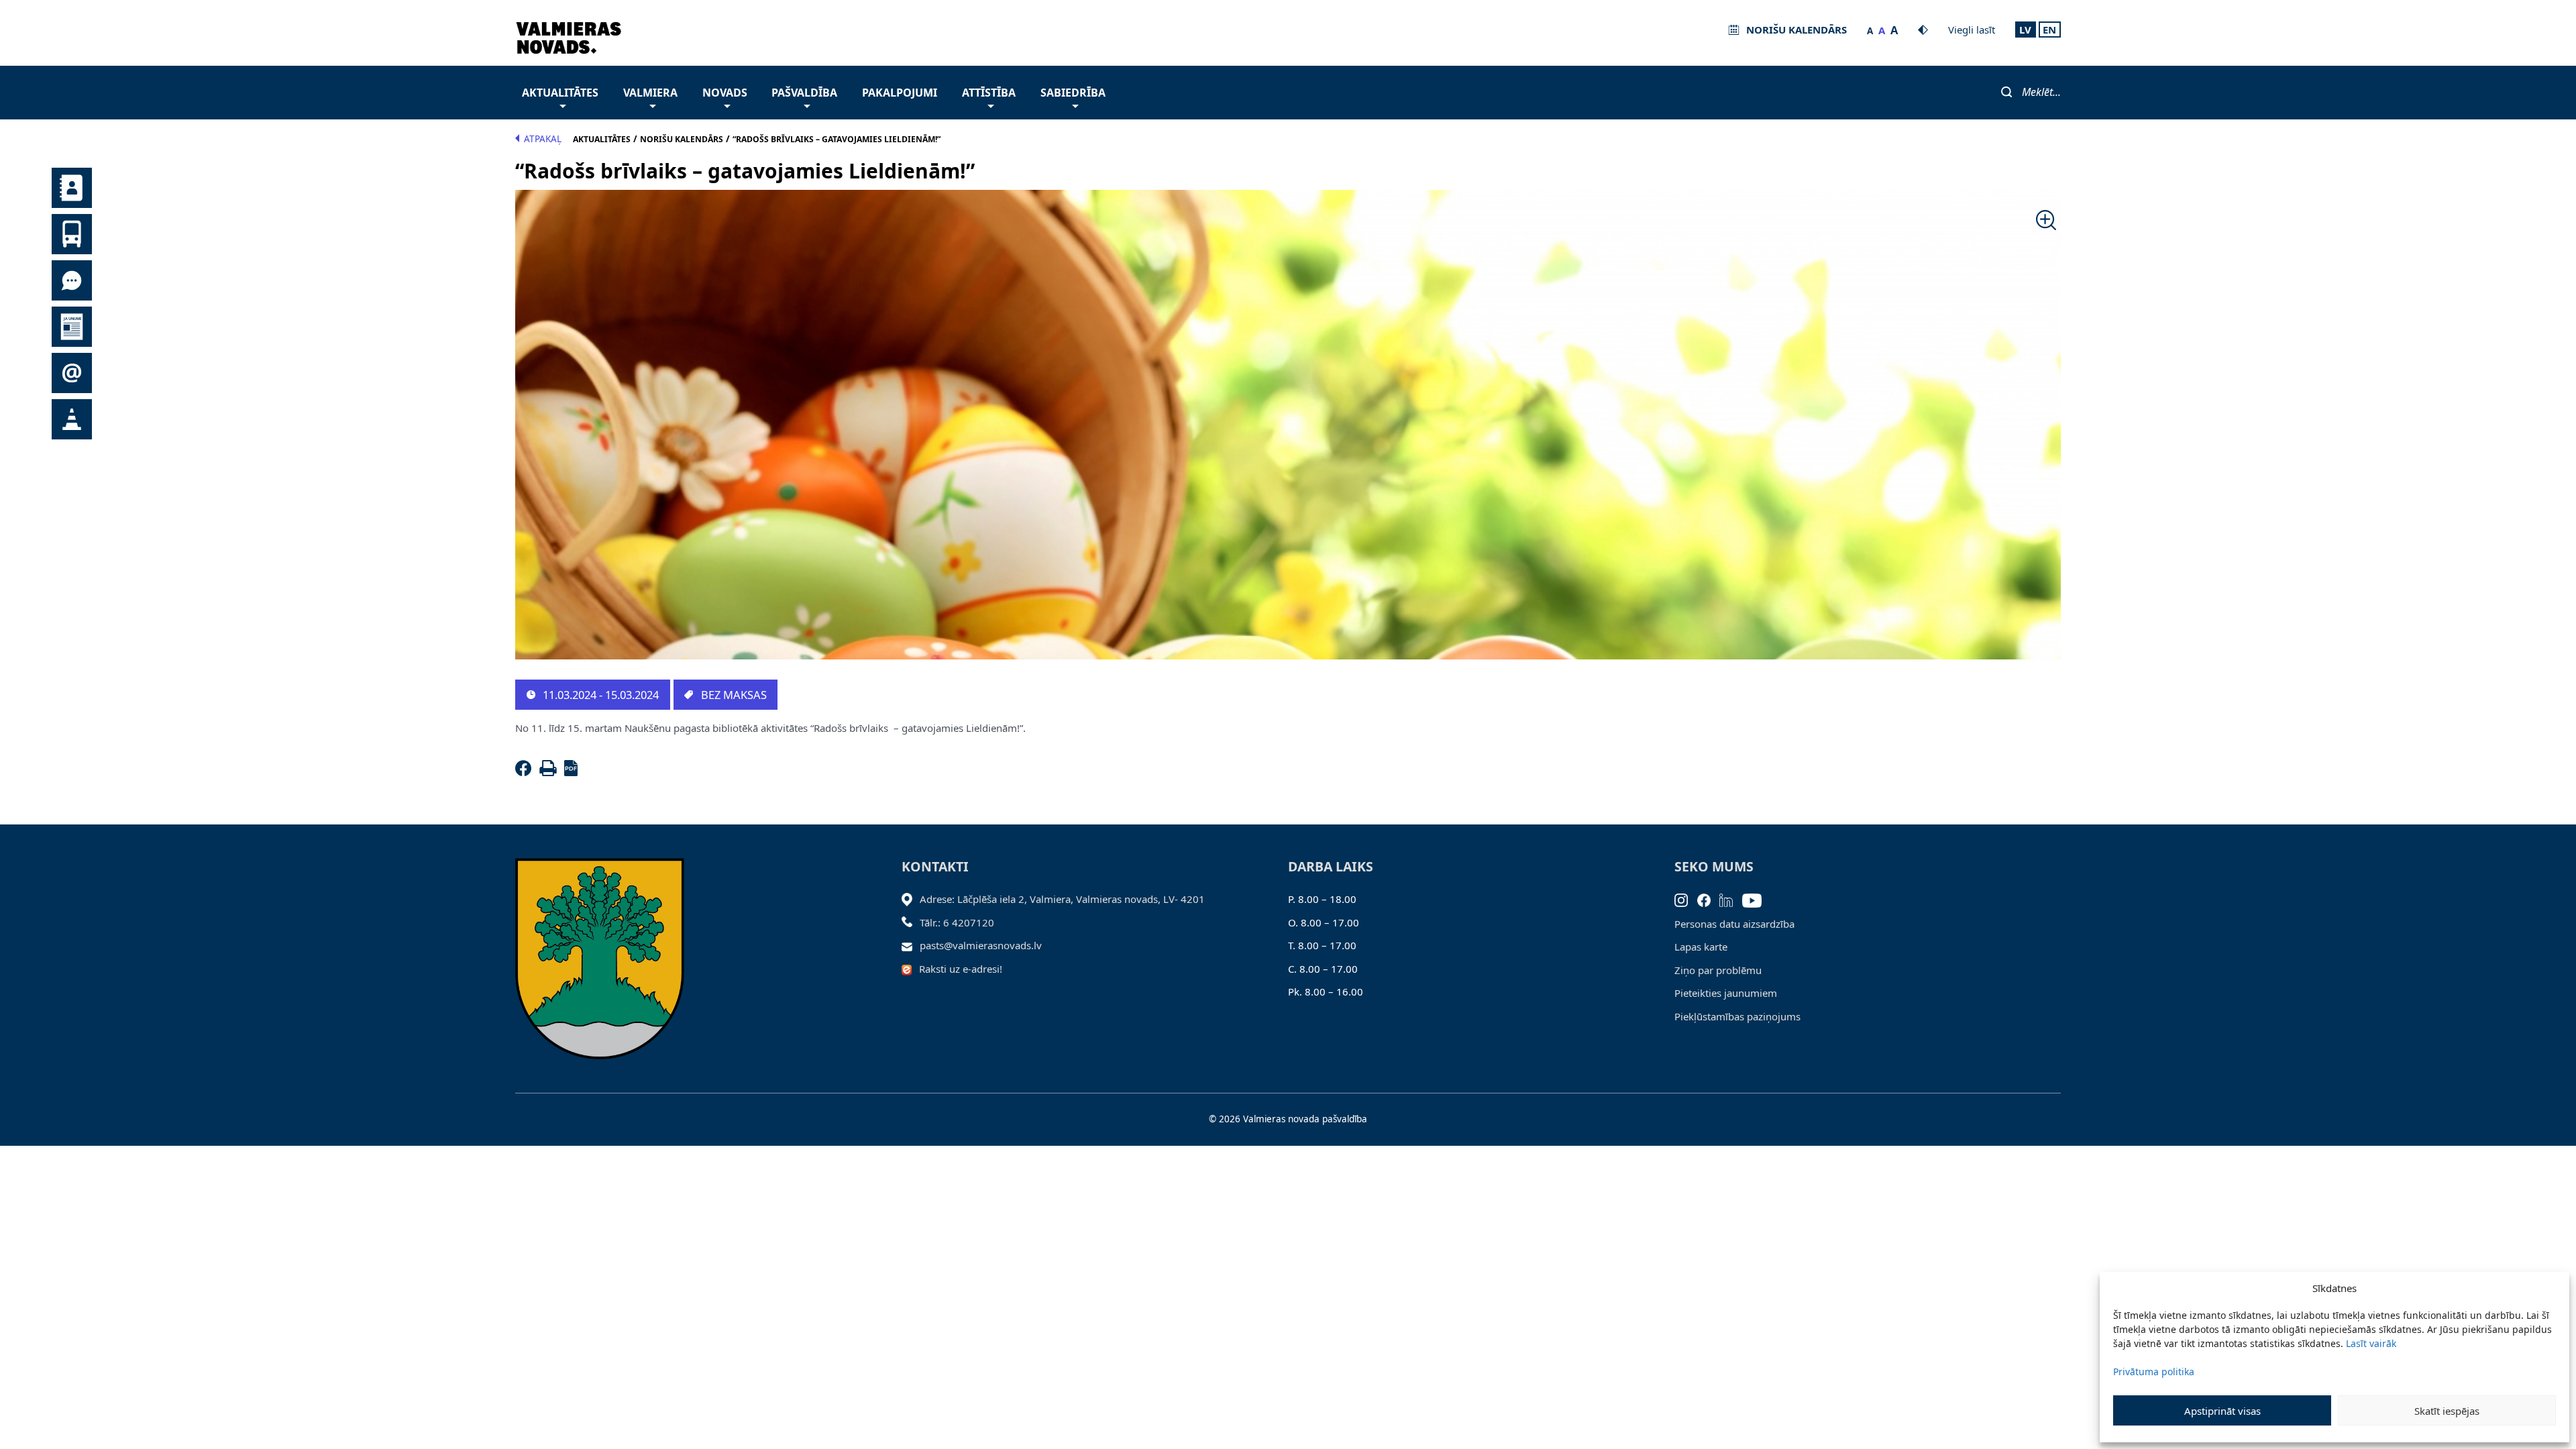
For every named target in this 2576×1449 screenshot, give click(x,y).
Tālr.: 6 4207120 (957, 922)
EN (2049, 30)
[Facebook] (526, 772)
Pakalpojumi (900, 93)
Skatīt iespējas (2447, 1411)
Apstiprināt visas (2222, 1411)
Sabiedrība (1073, 93)
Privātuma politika (2154, 1372)
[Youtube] (1757, 899)
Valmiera (650, 93)
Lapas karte (1701, 947)
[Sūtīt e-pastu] (911, 945)
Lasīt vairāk (2371, 1343)
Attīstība (989, 93)
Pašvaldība (804, 93)
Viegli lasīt (1972, 30)
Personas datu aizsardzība (1734, 924)
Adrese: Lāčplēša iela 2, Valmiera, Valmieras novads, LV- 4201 (1062, 899)
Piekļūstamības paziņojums (1737, 1016)
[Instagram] (1686, 899)
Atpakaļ (543, 139)
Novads (725, 93)
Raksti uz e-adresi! (961, 969)
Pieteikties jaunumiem (1726, 993)
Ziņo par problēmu (1718, 970)
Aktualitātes (560, 93)
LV (2025, 30)
